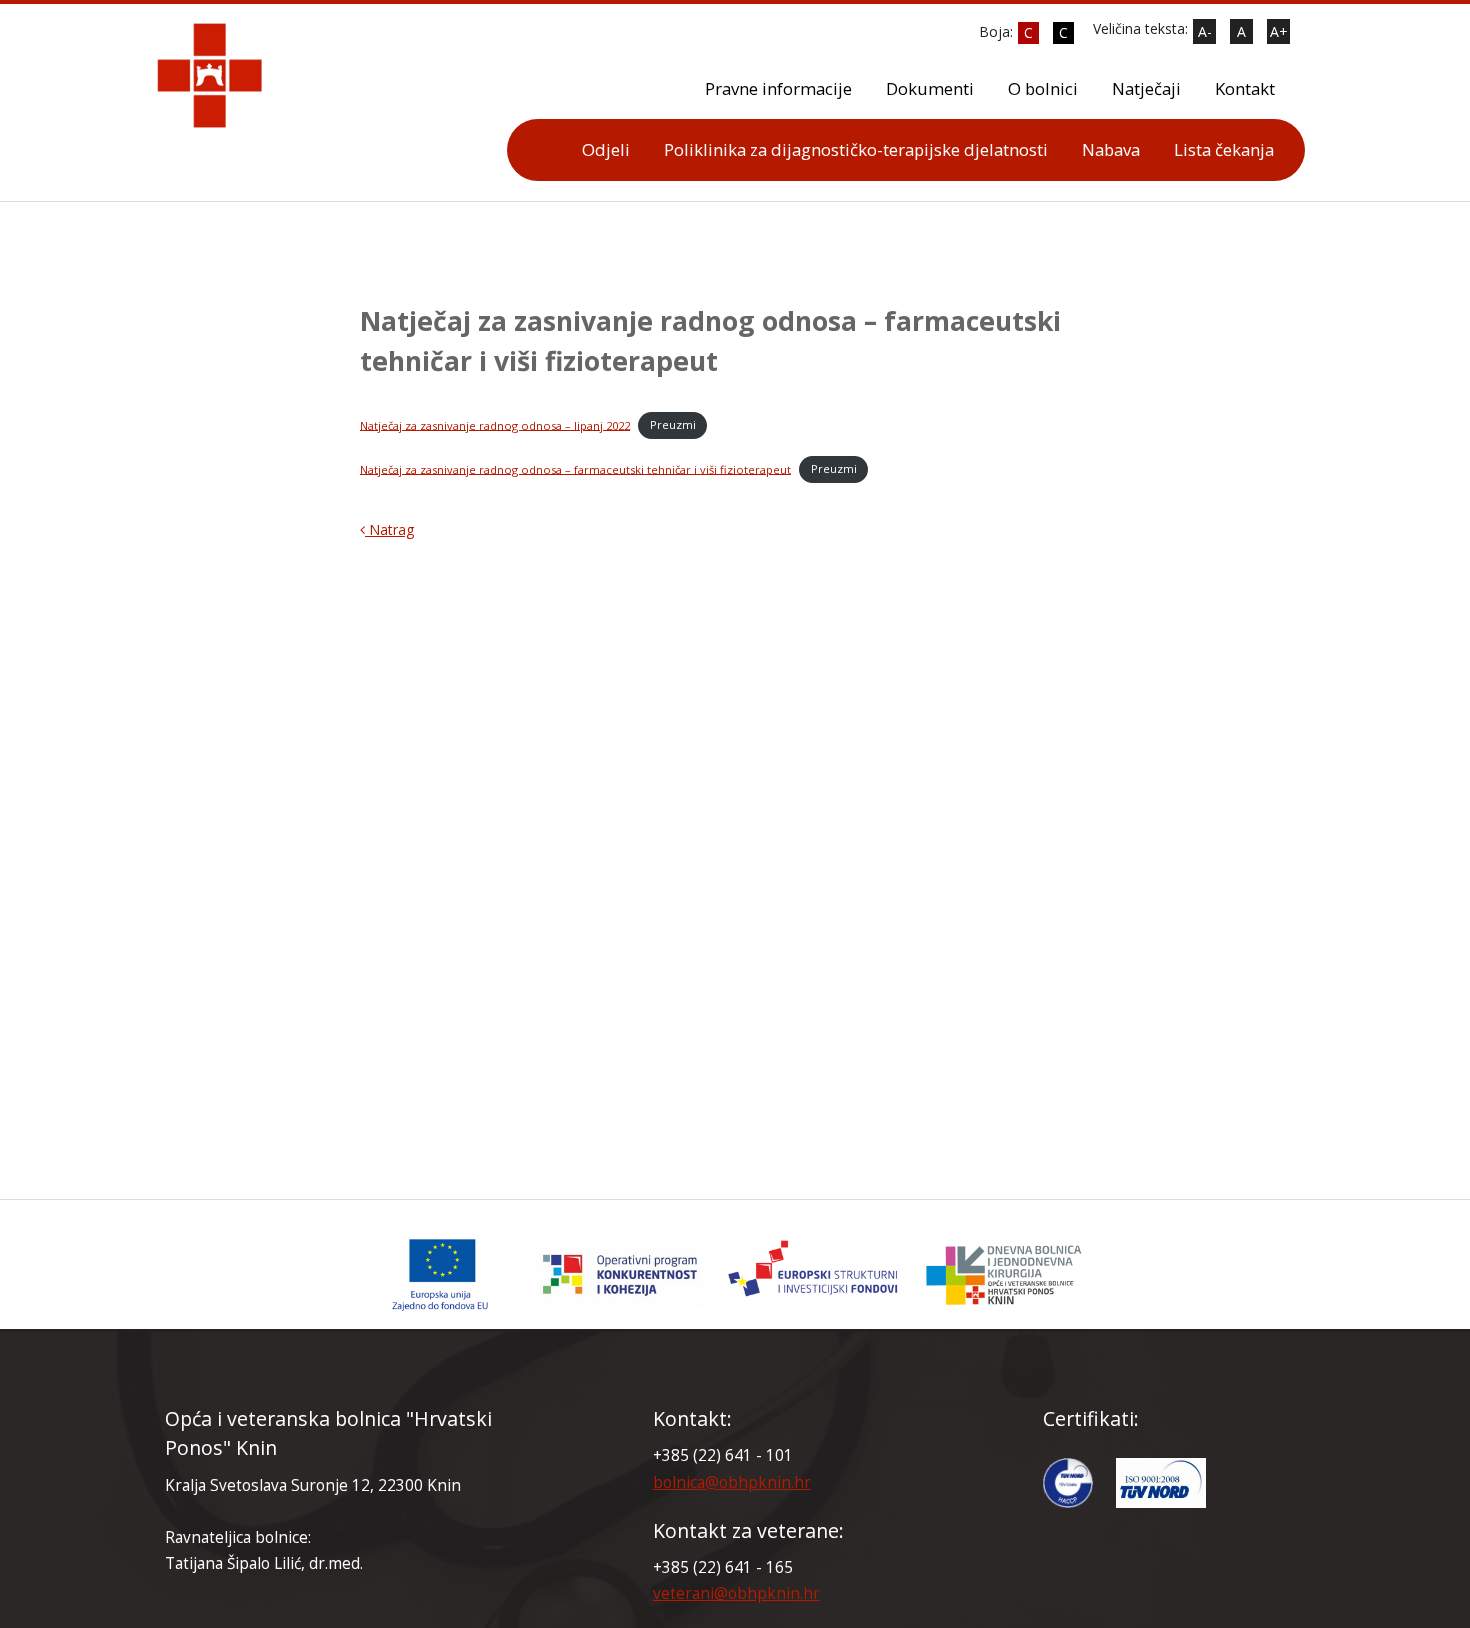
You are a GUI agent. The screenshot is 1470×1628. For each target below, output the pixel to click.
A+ (1279, 31)
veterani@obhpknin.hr (736, 1593)
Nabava (1111, 149)
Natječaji (1146, 88)
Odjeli (606, 149)
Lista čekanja (1224, 149)
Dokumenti (930, 88)
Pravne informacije (778, 88)
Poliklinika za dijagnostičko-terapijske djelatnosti (856, 149)
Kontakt (1245, 88)
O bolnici (1043, 88)
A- (1205, 31)
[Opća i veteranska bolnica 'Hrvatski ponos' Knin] (735, 1274)
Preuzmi (673, 424)
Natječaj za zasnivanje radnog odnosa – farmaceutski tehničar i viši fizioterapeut (575, 468)
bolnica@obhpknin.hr (732, 1482)
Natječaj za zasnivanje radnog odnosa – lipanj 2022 (495, 424)
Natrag (389, 529)
